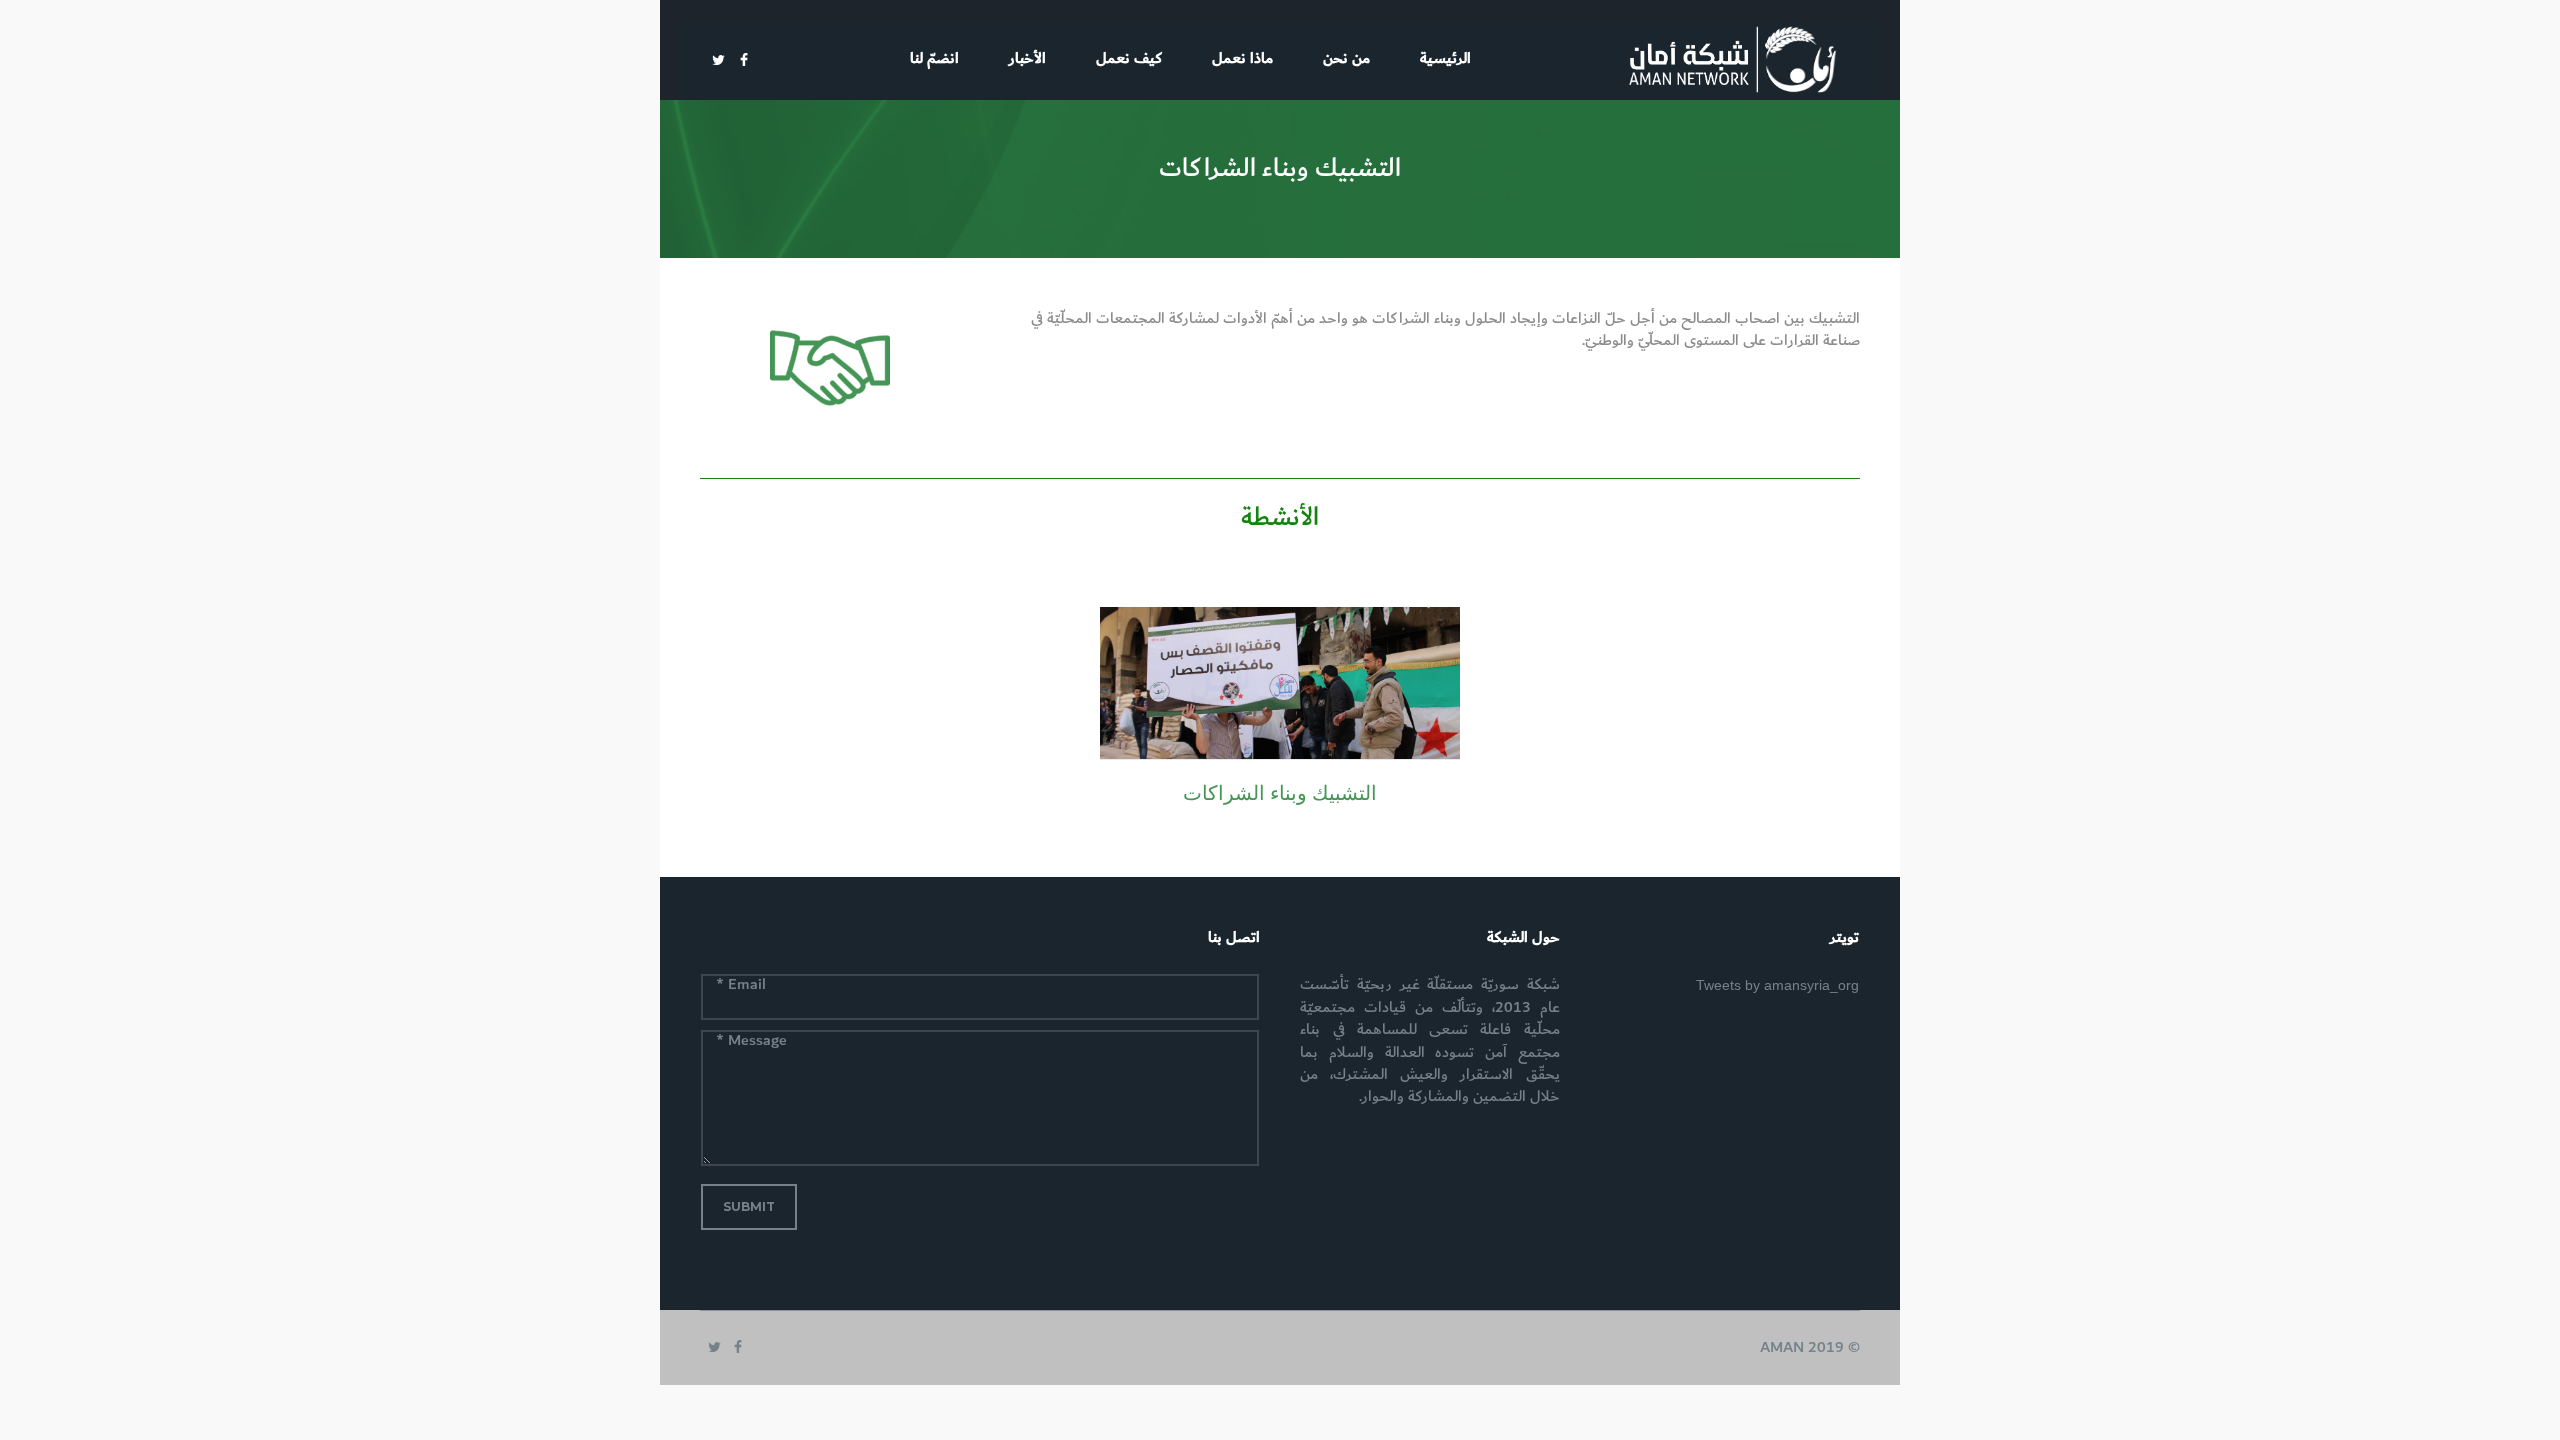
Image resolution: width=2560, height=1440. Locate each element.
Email (741, 986)
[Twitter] (718, 60)
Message (751, 1042)
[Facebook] (744, 60)
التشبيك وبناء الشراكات (1280, 793)
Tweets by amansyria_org (1777, 985)
